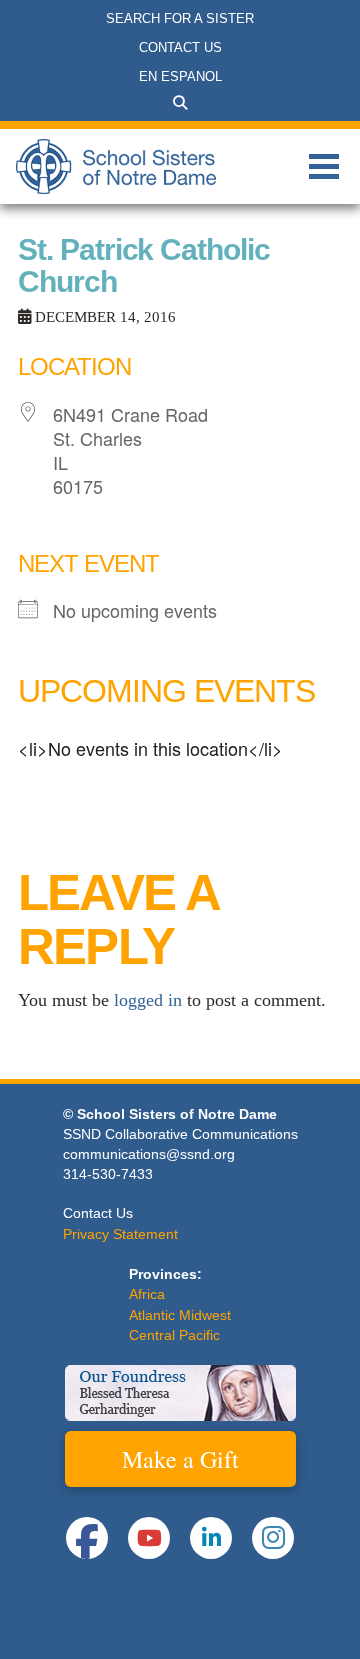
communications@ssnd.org (149, 1154)
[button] (180, 103)
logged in (148, 1000)
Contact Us (98, 1213)
